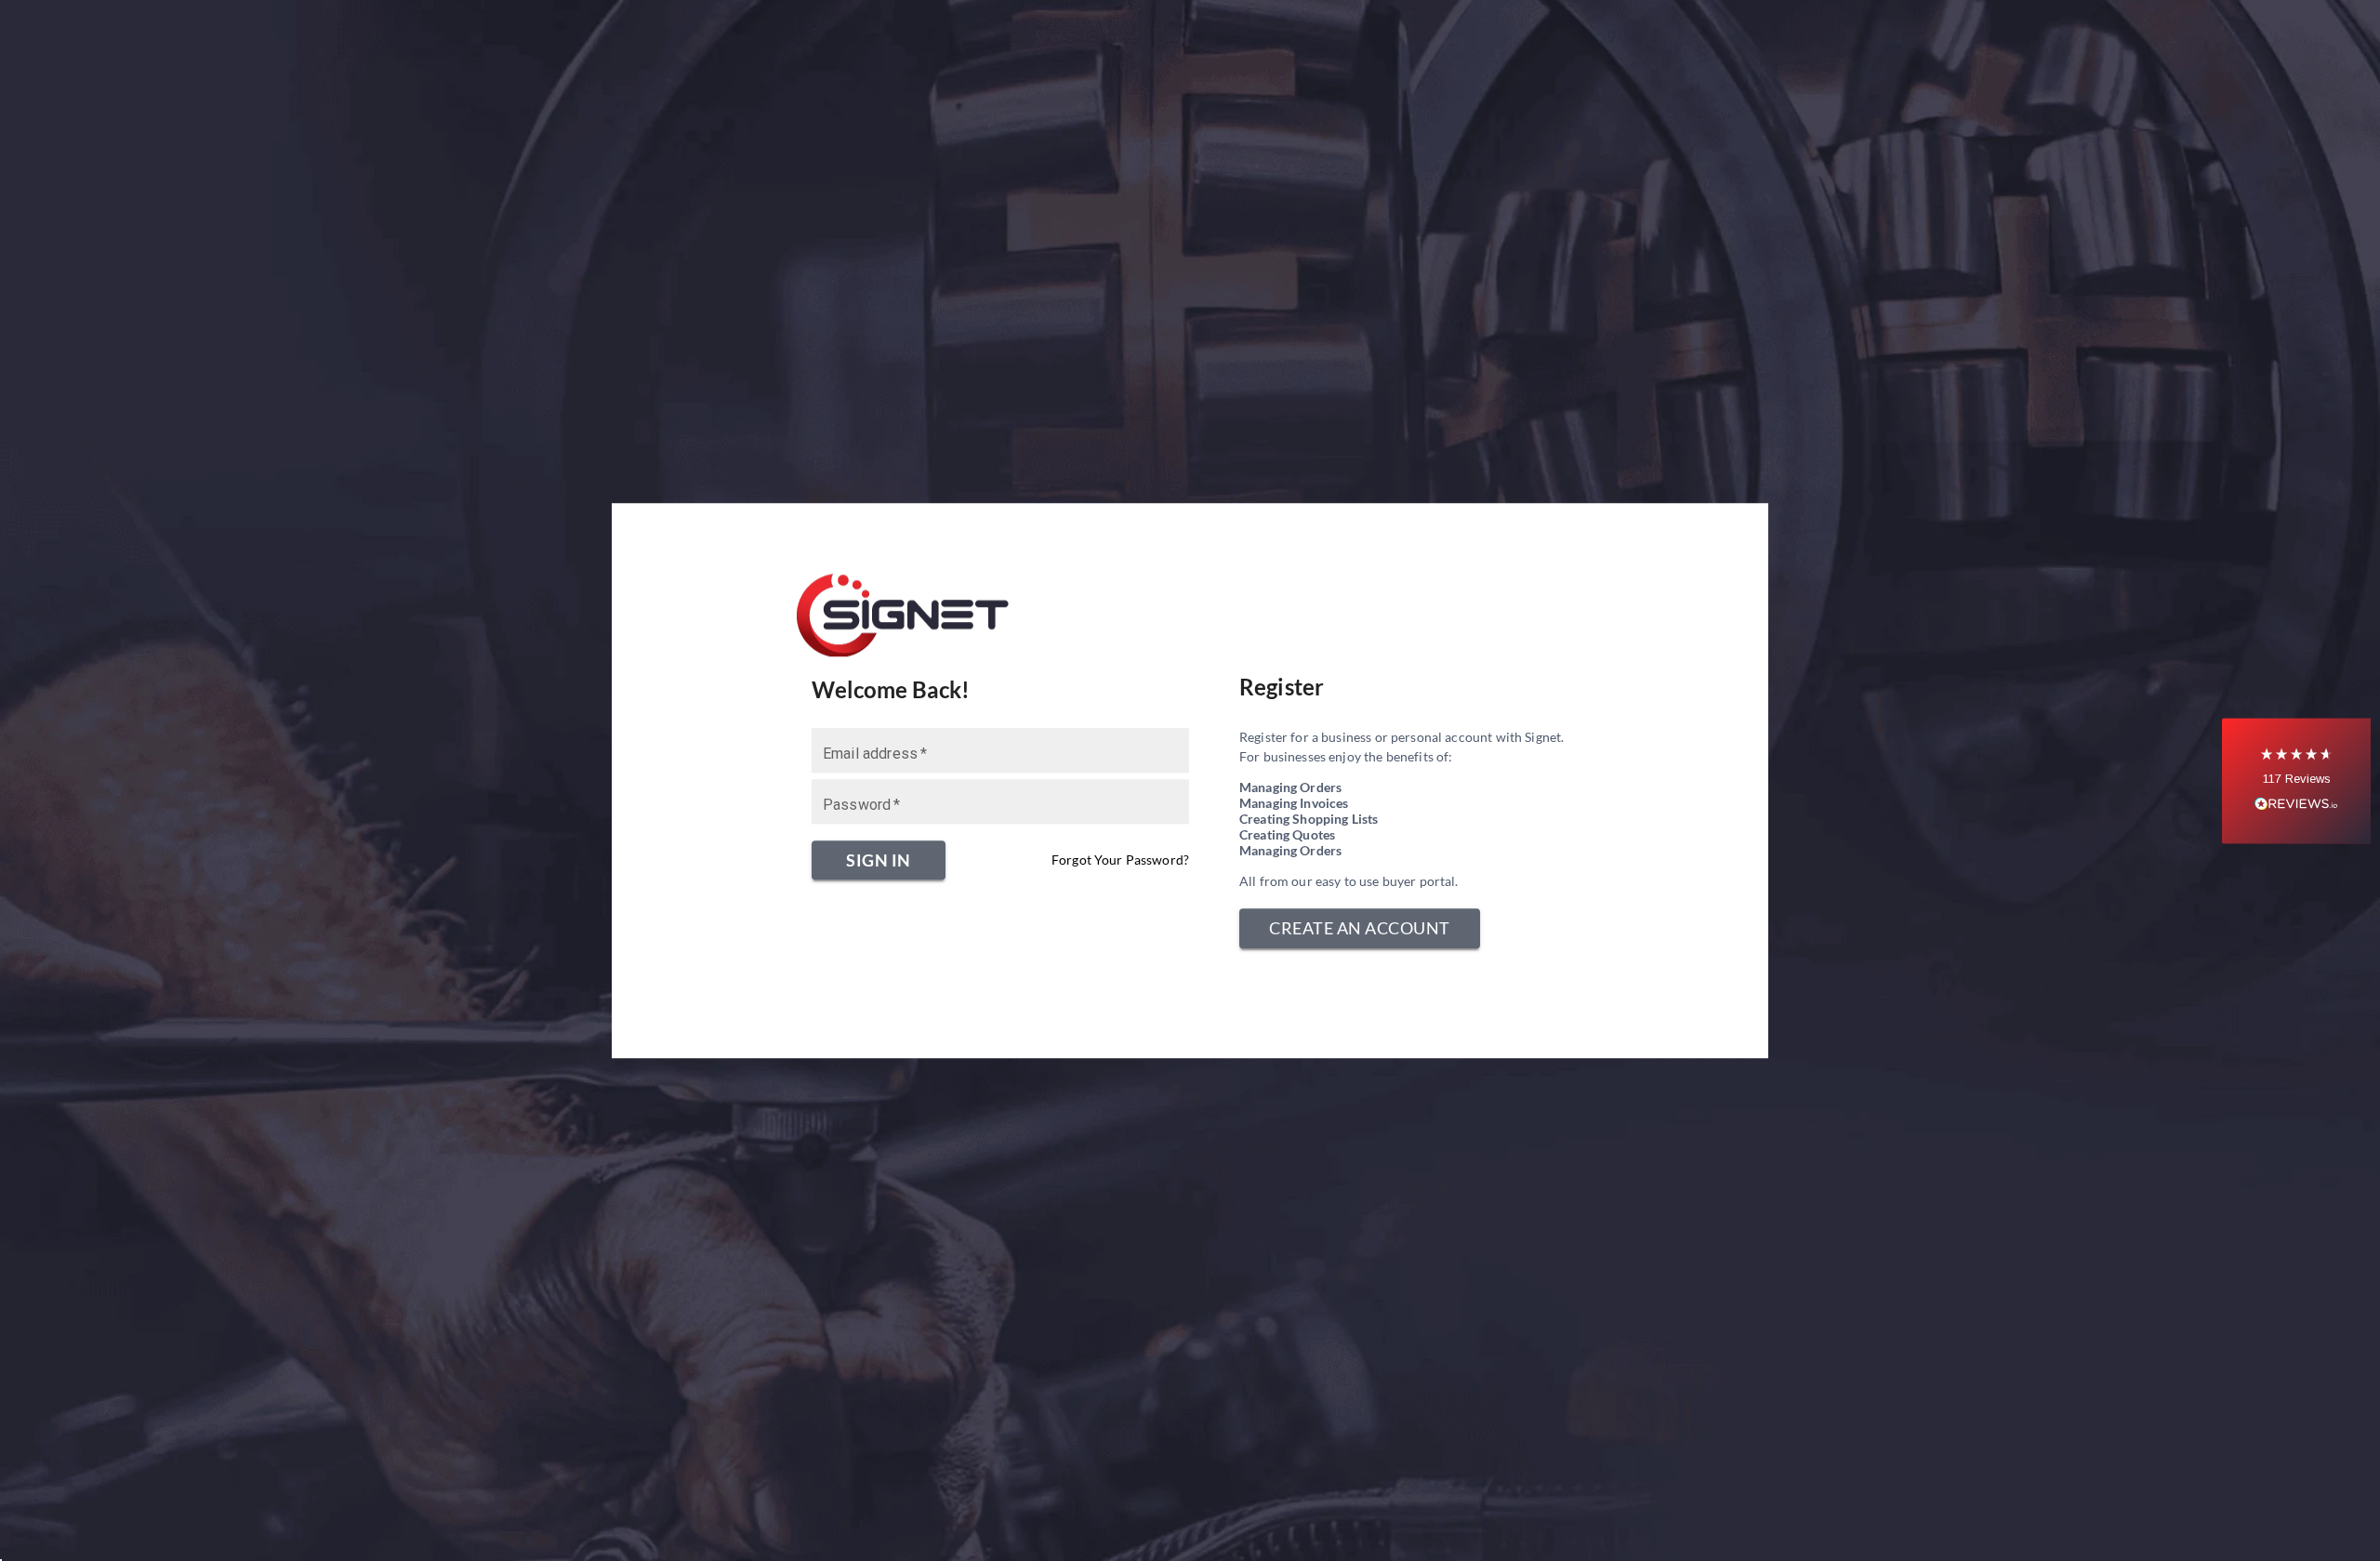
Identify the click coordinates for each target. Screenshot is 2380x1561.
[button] (2296, 780)
